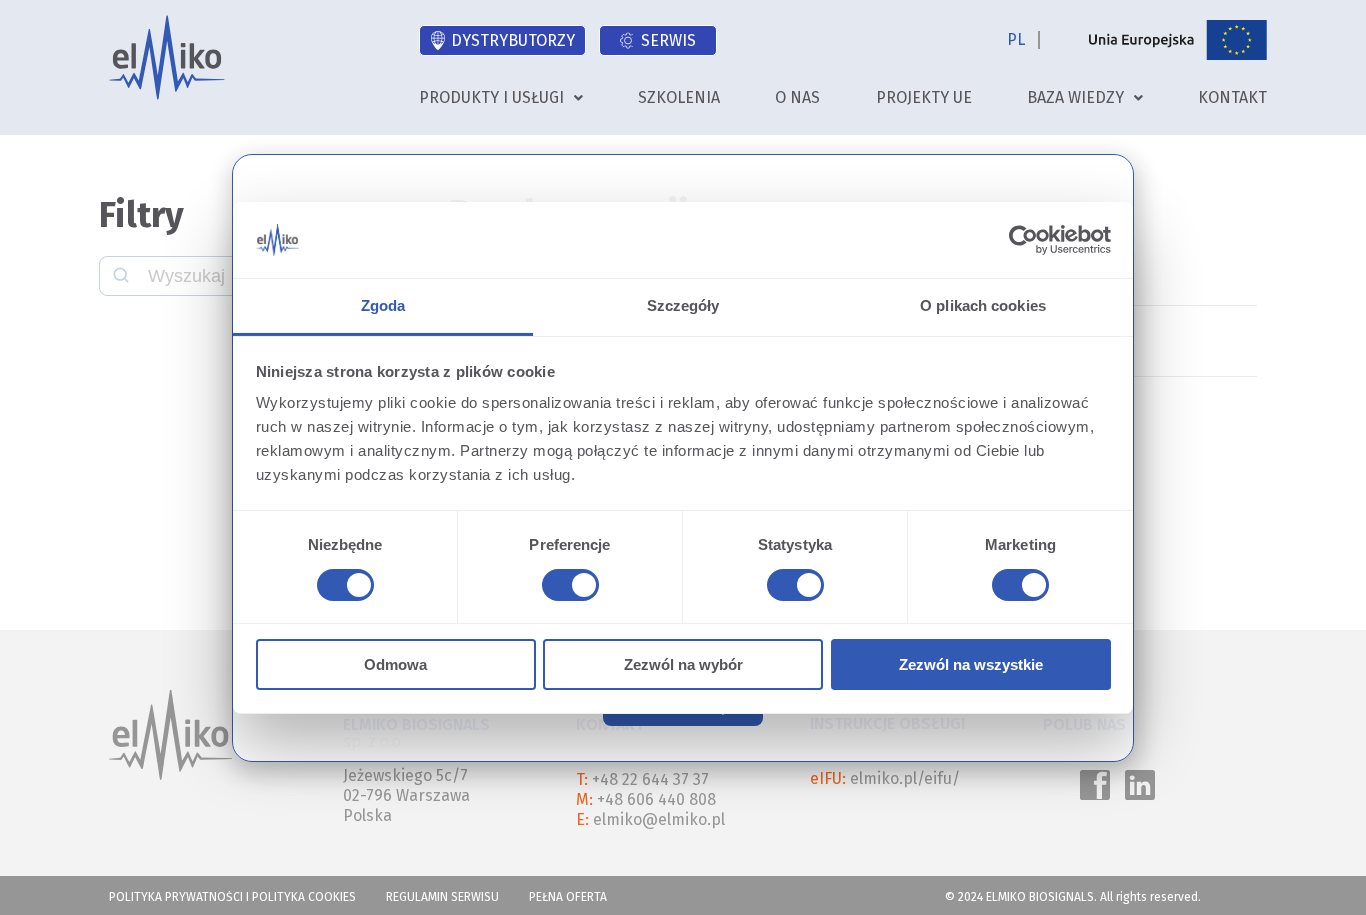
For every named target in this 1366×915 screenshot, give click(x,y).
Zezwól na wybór (683, 664)
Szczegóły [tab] (683, 305)
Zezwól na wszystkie (971, 664)
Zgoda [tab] (383, 305)
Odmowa (395, 664)
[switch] (567, 588)
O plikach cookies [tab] (983, 305)
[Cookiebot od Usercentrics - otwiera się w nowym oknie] (1023, 240)
